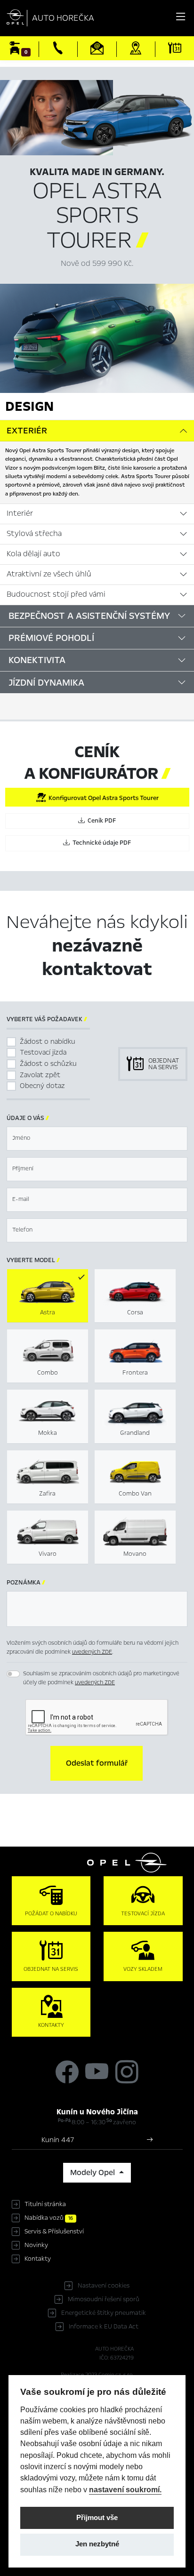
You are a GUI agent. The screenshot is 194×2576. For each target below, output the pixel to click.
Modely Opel (93, 2173)
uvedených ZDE (92, 1652)
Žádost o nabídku (48, 1041)
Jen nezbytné (97, 2544)
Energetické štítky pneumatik (104, 2313)
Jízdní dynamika (46, 683)
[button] (97, 1763)
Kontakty (38, 2259)
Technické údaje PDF (100, 843)
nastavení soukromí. (125, 2489)
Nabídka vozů (49, 2218)
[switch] (13, 1674)
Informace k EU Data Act (104, 2327)
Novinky (36, 2245)
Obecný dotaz (42, 1086)
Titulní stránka (45, 2204)
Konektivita (37, 660)
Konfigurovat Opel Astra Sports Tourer (102, 798)
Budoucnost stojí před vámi (56, 594)
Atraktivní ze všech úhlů (49, 574)
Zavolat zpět (40, 1075)
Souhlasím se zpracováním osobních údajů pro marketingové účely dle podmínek (101, 1678)
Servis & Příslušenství (54, 2232)
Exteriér (27, 431)
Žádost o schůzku (48, 1064)
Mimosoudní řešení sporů (104, 2299)
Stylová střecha (34, 534)
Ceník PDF (100, 821)
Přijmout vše (97, 2518)
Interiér (20, 513)
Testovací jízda (43, 1052)
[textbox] (97, 1139)
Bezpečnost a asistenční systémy (89, 616)
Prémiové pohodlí (51, 638)
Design (29, 406)
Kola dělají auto (33, 554)
